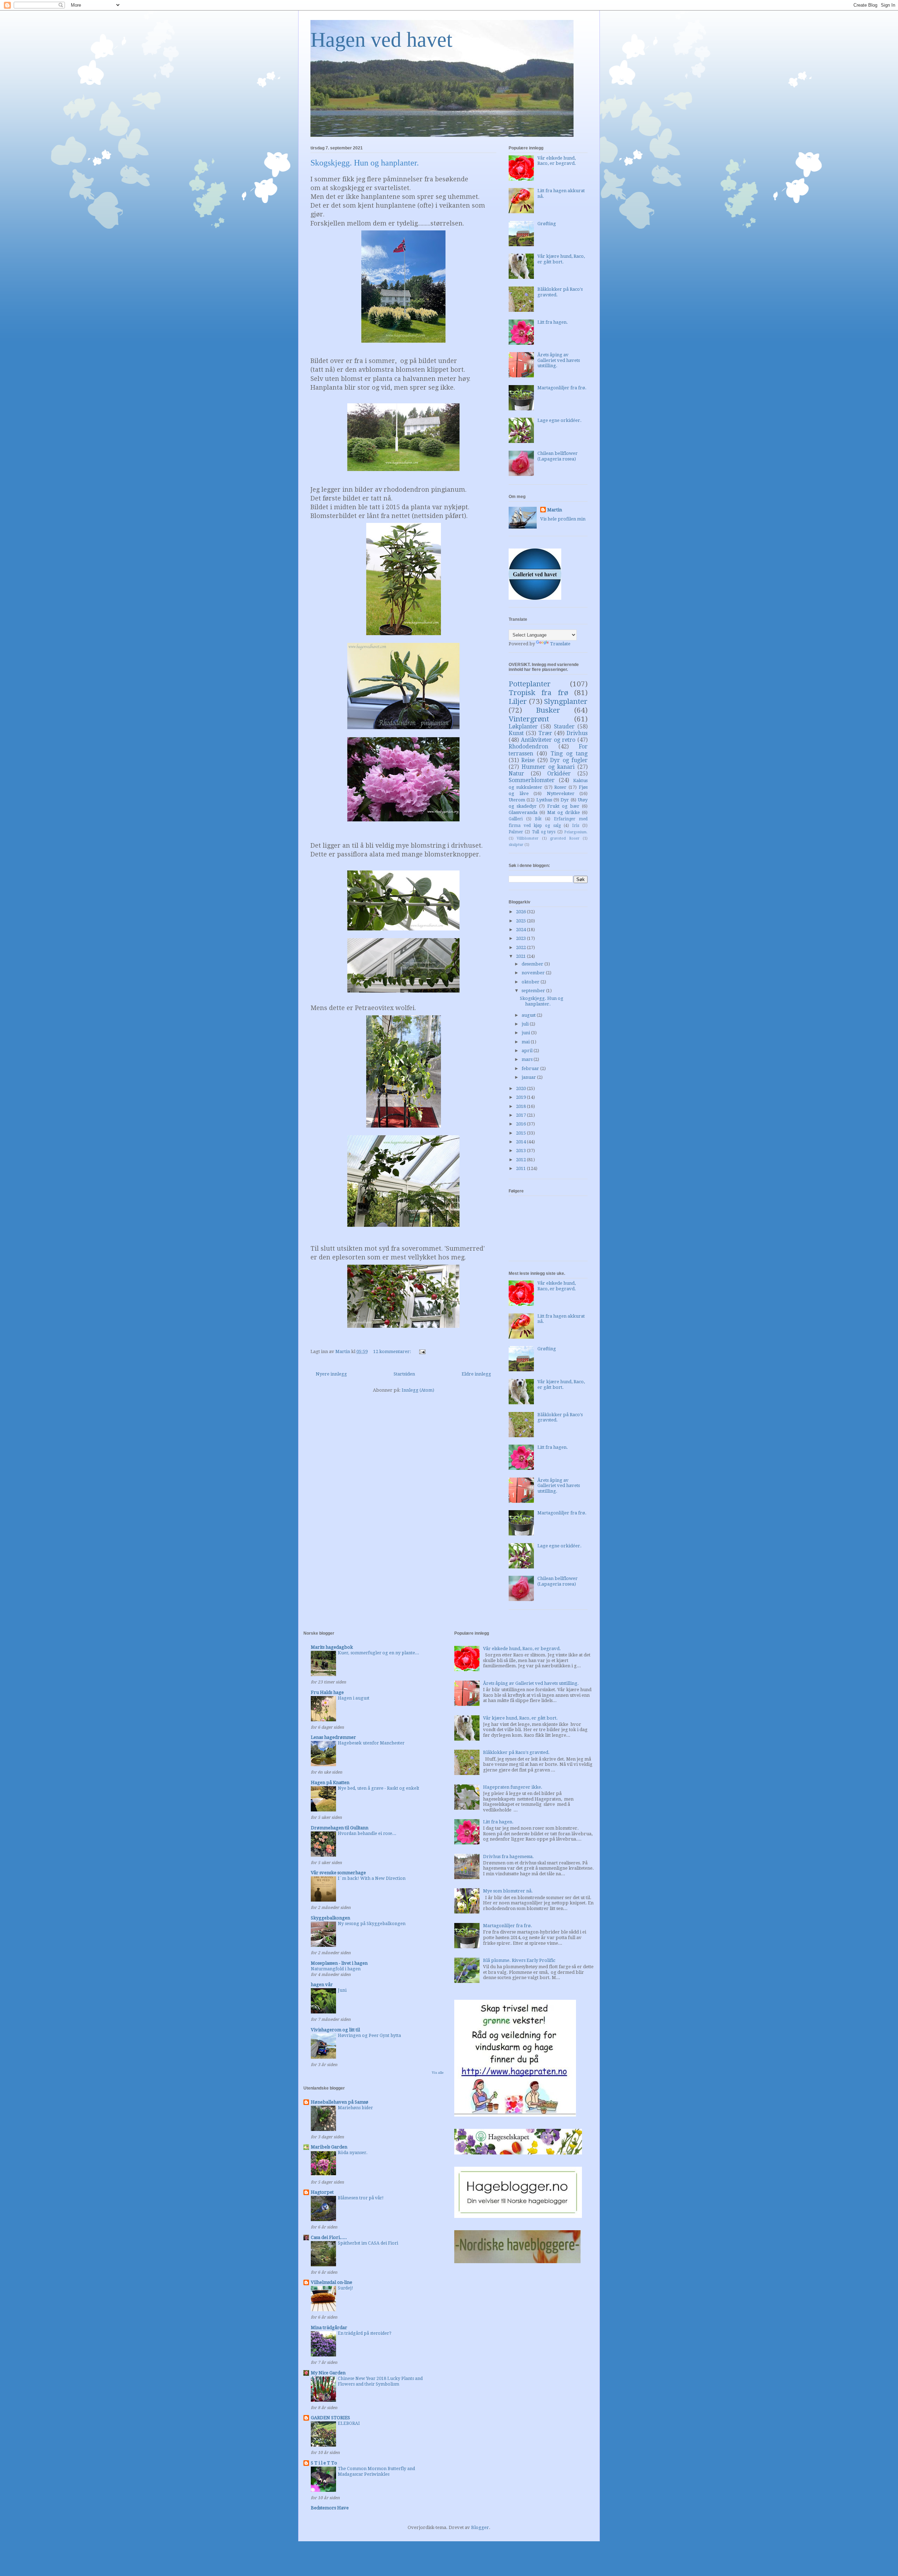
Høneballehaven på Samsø (340, 2102)
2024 (521, 930)
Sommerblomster (532, 780)
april (528, 1051)
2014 (521, 1142)
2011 (521, 1168)
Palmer (516, 832)
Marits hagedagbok (332, 1647)
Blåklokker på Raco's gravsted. (516, 1752)
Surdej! (346, 2288)
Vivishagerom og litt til (335, 2030)
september (534, 991)
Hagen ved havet (381, 40)
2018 (521, 1106)
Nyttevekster (561, 793)
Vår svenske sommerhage (338, 1873)
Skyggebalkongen (330, 1918)
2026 (521, 912)
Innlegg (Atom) (418, 1390)
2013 (521, 1151)
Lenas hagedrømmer (333, 1737)
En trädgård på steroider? (365, 2333)
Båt (538, 819)
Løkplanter (523, 727)
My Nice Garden (328, 2373)
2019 (521, 1097)
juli (526, 1024)
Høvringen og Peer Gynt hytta (369, 2036)
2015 (521, 1133)
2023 (521, 938)
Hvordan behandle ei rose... (367, 1834)
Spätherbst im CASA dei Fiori (368, 2243)
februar (531, 1068)
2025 (521, 921)
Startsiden (404, 1374)
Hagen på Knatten (330, 1783)
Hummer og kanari (548, 767)
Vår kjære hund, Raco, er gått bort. (561, 259)
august (529, 1015)
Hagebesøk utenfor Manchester (371, 1743)
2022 (521, 947)
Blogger (480, 2527)
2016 (521, 1124)
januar (529, 1077)
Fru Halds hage (327, 1692)
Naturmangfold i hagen (336, 1969)
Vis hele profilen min (563, 519)
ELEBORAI (349, 2423)
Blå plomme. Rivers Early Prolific (519, 1960)
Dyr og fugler (569, 760)
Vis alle (438, 2073)
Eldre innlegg (476, 1374)
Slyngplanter (566, 701)
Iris (576, 826)
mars (528, 1059)
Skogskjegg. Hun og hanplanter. (365, 163)
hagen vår (322, 1985)
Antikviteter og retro (548, 740)
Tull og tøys (544, 832)
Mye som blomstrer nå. (508, 1891)
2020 (521, 1088)
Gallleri (516, 819)
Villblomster (528, 838)
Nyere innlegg (331, 1374)
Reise (528, 760)
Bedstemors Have (330, 2508)
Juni (342, 1990)
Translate (560, 644)
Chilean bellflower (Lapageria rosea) (558, 456)
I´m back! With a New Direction (372, 1878)
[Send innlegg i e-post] (422, 1351)
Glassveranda (523, 812)
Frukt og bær (563, 806)
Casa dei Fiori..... (329, 2237)
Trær (545, 733)
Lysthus (544, 800)
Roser (560, 787)
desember (533, 964)
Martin (555, 510)
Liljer (518, 701)
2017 (521, 1115)
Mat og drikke (564, 812)
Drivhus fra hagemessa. (508, 1857)
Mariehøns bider (355, 2108)
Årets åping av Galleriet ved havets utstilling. (559, 360)
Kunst (516, 733)
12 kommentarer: (393, 1351)
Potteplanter (530, 684)
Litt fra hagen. (553, 322)
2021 (521, 956)
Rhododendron (528, 746)
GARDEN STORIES (330, 2418)
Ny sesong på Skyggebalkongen (372, 1924)
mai (526, 1042)
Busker (548, 710)
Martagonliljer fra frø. (562, 388)
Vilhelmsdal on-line (331, 2282)
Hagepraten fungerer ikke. (513, 1787)
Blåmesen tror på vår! (361, 2198)
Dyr (565, 800)
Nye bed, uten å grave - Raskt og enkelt (378, 1788)
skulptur (516, 845)
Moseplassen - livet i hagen (339, 1963)
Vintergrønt (529, 719)
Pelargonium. (576, 832)
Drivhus (577, 733)
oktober (531, 982)
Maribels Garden (329, 2147)
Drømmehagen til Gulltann (340, 1828)
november (534, 973)
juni (526, 1033)
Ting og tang (569, 754)
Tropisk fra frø (538, 693)
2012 (521, 1160)
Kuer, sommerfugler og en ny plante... (378, 1653)
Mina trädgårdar (329, 2328)
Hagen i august (354, 1698)
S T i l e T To (324, 2463)
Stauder (564, 727)
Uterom (517, 800)
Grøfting (547, 224)
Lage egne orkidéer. (559, 420)
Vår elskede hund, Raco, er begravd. (557, 161)
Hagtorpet (322, 2192)
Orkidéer (559, 774)
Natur (516, 774)
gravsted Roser (565, 838)
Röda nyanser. (353, 2153)
